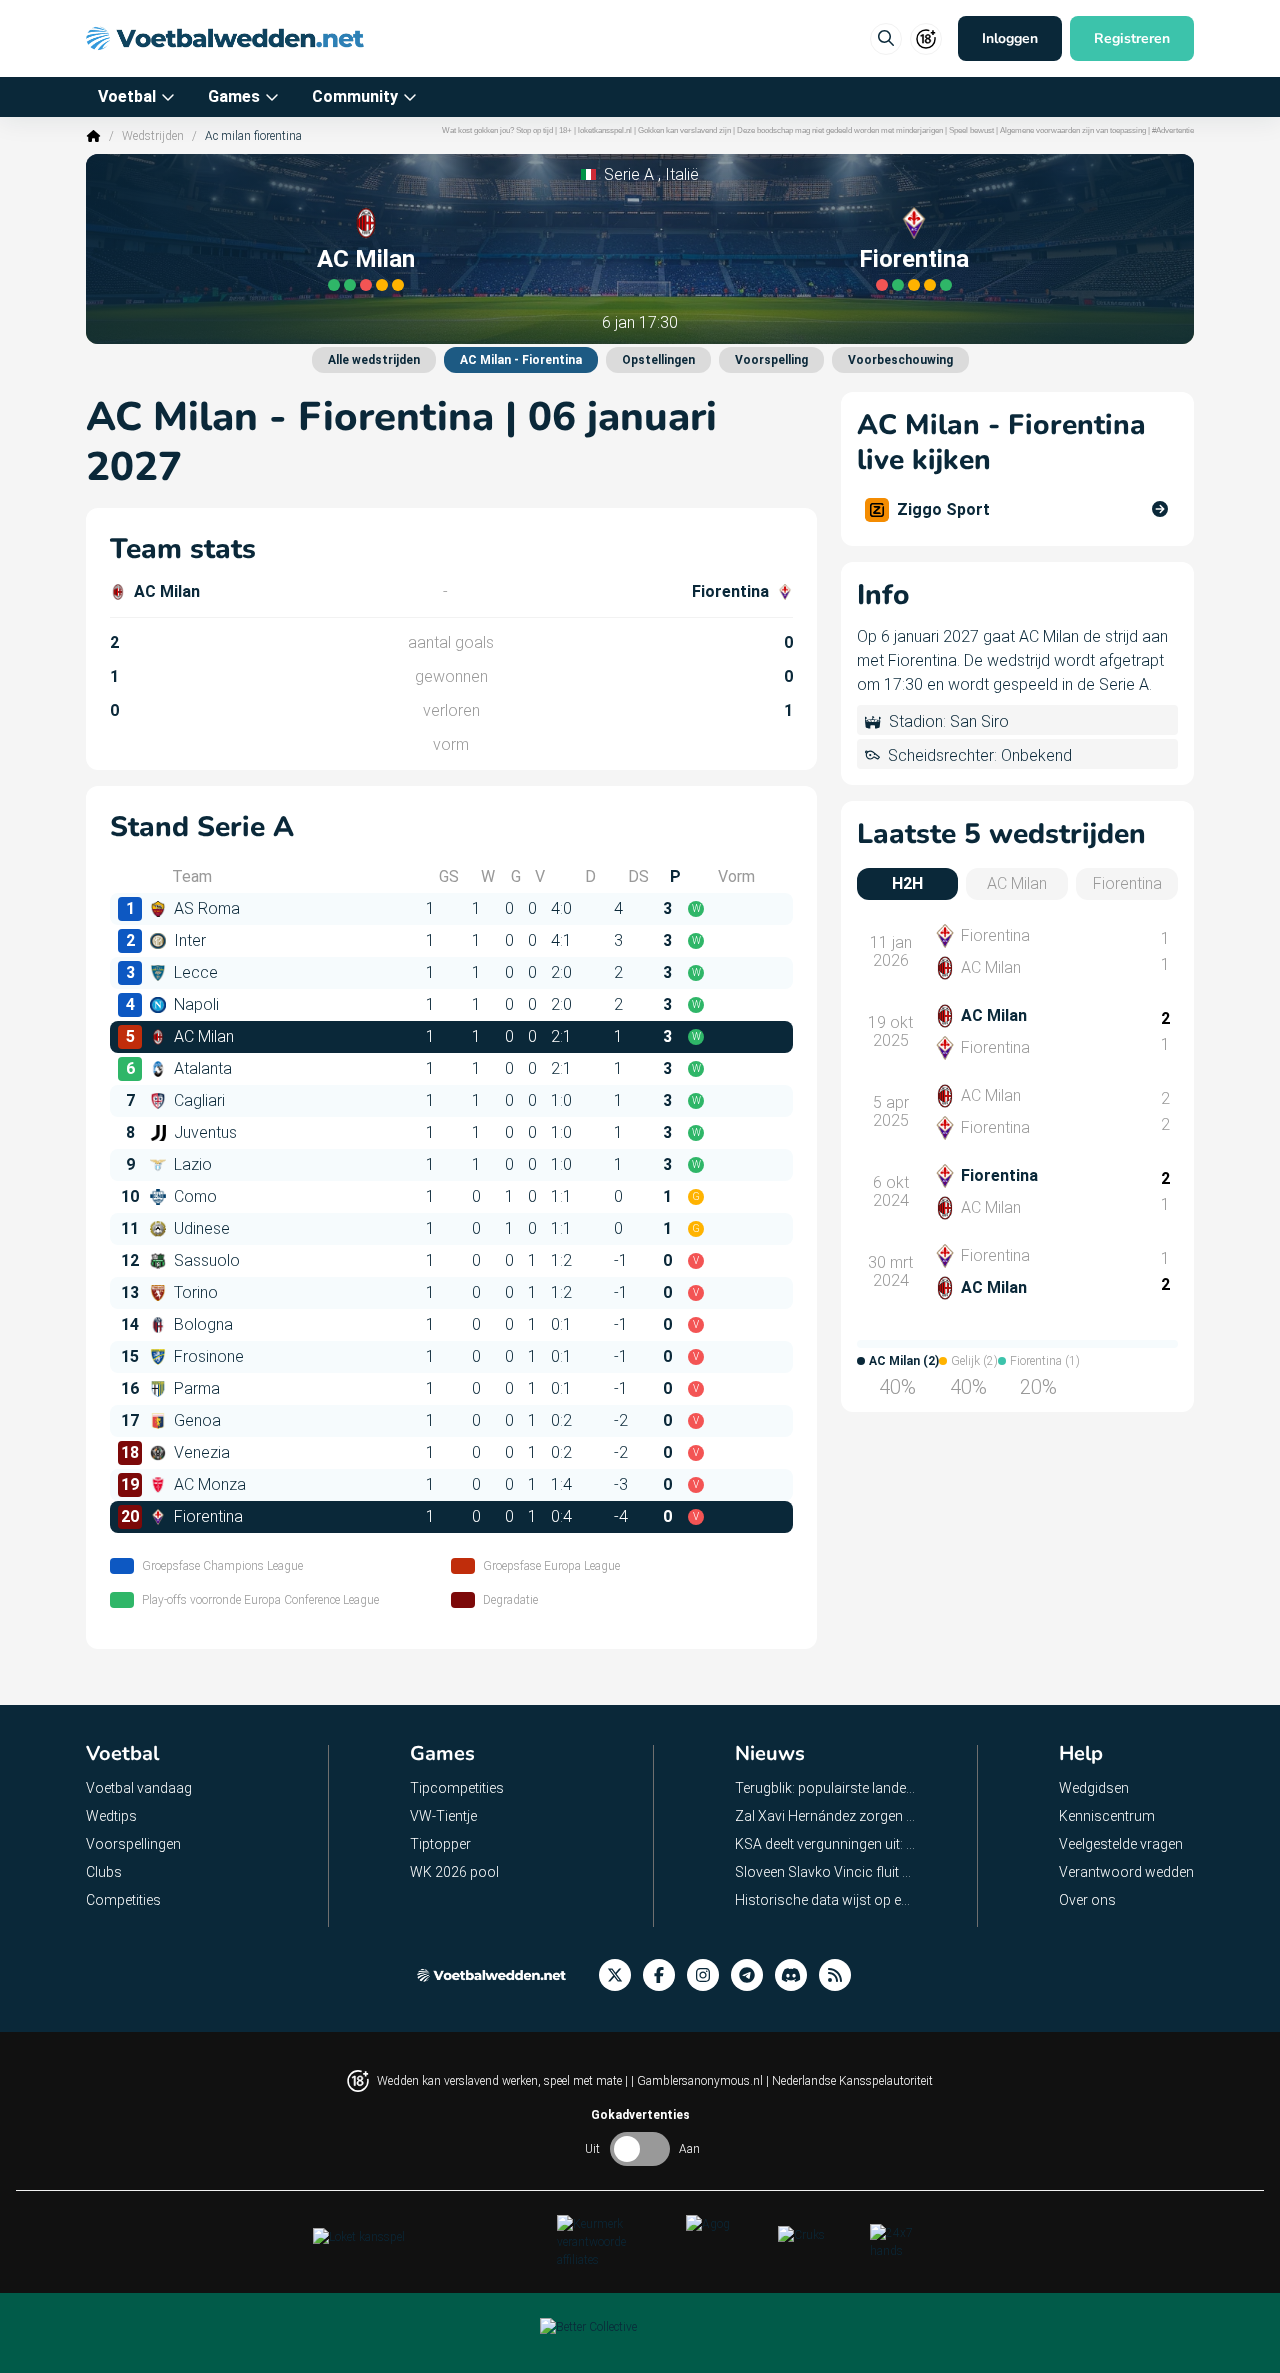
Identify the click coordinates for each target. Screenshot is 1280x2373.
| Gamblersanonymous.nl (698, 2081)
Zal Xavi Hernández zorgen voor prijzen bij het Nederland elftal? (826, 1816)
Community (355, 96)
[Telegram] (753, 1975)
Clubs (104, 1872)
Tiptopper (440, 1844)
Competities (123, 1900)
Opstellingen (658, 360)
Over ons (1087, 1900)
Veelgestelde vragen (1121, 1844)
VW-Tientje (443, 1816)
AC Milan (366, 259)
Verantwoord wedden (1126, 1872)
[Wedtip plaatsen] (886, 39)
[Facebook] (665, 1975)
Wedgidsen (1094, 1788)
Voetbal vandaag (139, 1788)
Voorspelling (771, 360)
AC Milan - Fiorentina (521, 360)
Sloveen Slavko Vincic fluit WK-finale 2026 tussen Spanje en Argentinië (826, 1872)
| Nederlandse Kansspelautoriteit (849, 2081)
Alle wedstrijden (374, 360)
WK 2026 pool (454, 1872)
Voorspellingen (133, 1844)
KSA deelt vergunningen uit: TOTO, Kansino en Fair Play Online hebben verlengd (826, 1844)
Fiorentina (914, 259)
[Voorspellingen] (841, 1975)
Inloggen (1010, 38)
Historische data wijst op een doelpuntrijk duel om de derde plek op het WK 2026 (826, 1900)
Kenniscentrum (1107, 1816)
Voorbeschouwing (900, 360)
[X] (621, 1975)
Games (234, 96)
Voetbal (127, 96)
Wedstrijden (153, 136)
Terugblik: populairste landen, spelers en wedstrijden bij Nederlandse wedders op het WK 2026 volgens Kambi (826, 1788)
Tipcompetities (457, 1788)
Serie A (629, 174)
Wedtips (111, 1816)
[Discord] (797, 1975)
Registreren (1132, 38)
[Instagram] (709, 1975)
